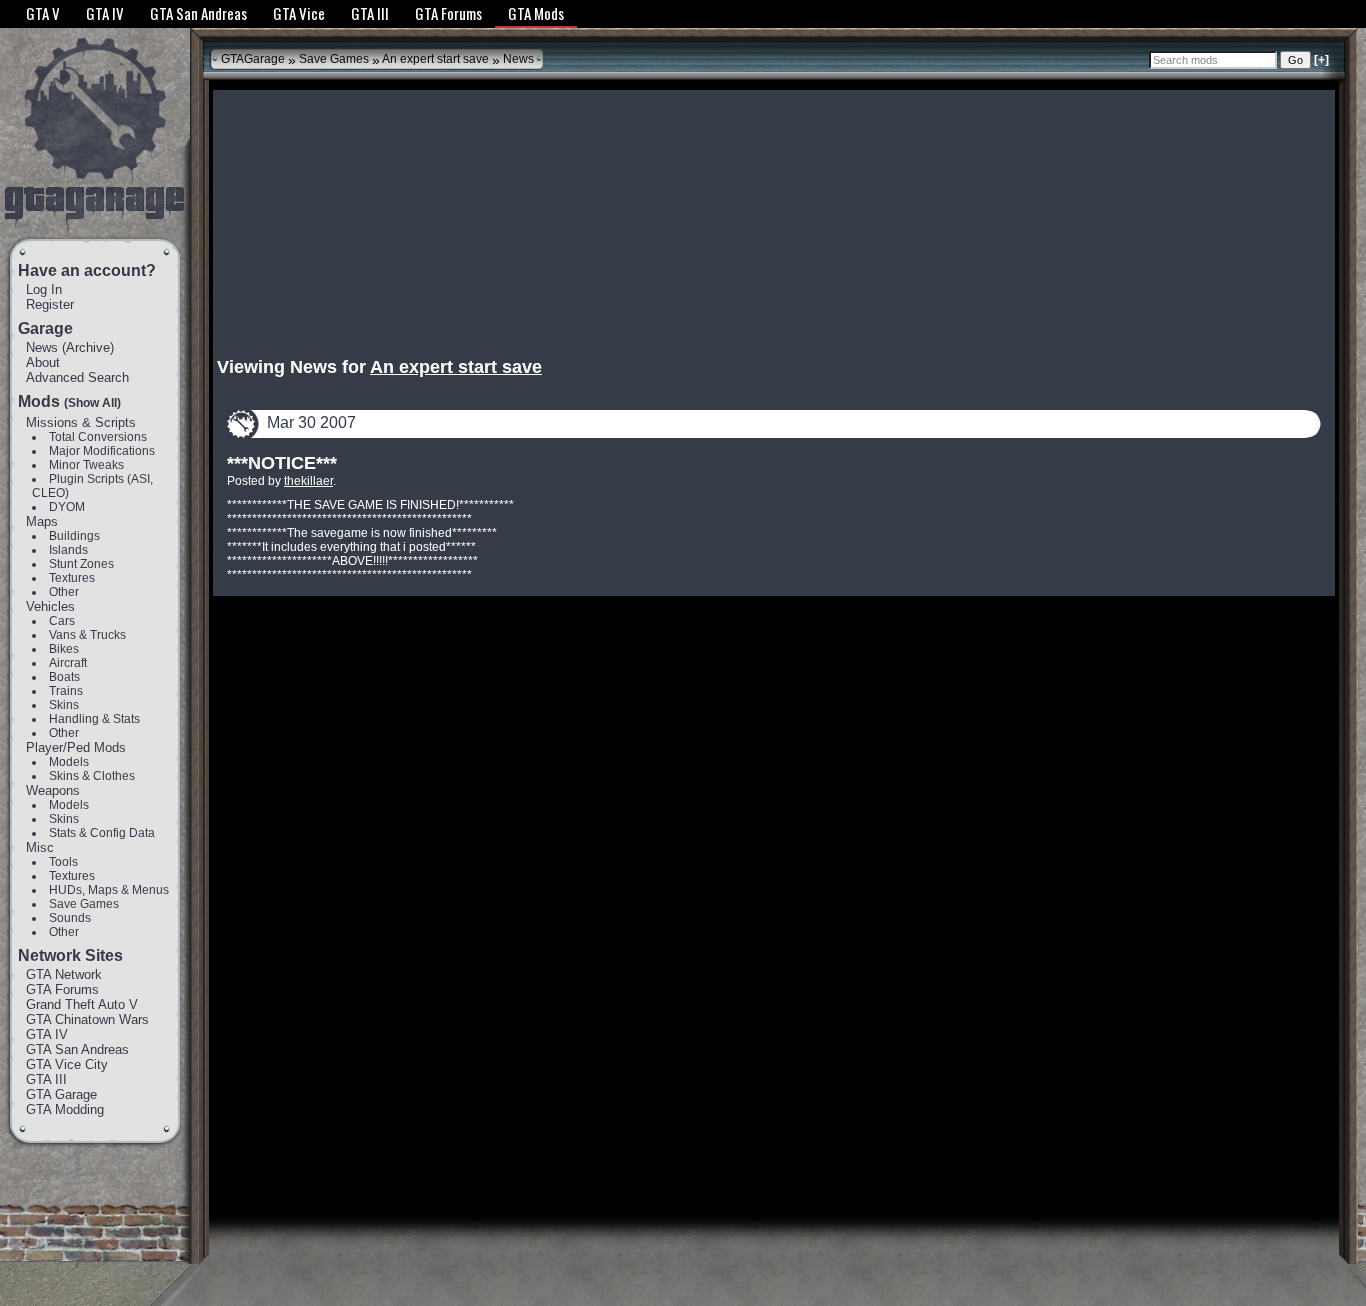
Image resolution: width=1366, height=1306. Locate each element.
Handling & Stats (94, 719)
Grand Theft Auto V (82, 1004)
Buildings (74, 536)
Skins (64, 705)
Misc (40, 847)
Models (69, 762)
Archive (88, 347)
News (42, 347)
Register (50, 304)
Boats (64, 677)
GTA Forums (62, 989)
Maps (42, 521)
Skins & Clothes (92, 776)
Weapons (53, 790)
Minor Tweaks (86, 465)
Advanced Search (77, 377)
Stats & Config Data (102, 833)
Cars (62, 621)
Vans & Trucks (87, 635)
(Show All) (92, 403)
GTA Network (64, 974)
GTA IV (47, 1034)
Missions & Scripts (81, 422)
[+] (1321, 60)
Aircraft (68, 663)
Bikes (64, 649)
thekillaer (308, 481)
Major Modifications (102, 451)
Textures (72, 578)
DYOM (67, 507)
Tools (63, 862)
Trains (66, 691)
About (43, 362)
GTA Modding (65, 1109)
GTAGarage (253, 59)
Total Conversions (98, 437)
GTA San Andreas (77, 1049)
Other (64, 592)
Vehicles (50, 606)
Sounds (70, 918)
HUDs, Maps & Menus (109, 890)
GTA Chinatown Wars (87, 1019)
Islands (68, 550)
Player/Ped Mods (76, 747)
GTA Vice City (67, 1064)
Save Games (84, 904)
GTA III (46, 1079)
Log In (44, 289)
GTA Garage (61, 1094)
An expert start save (435, 59)
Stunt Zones (81, 564)
